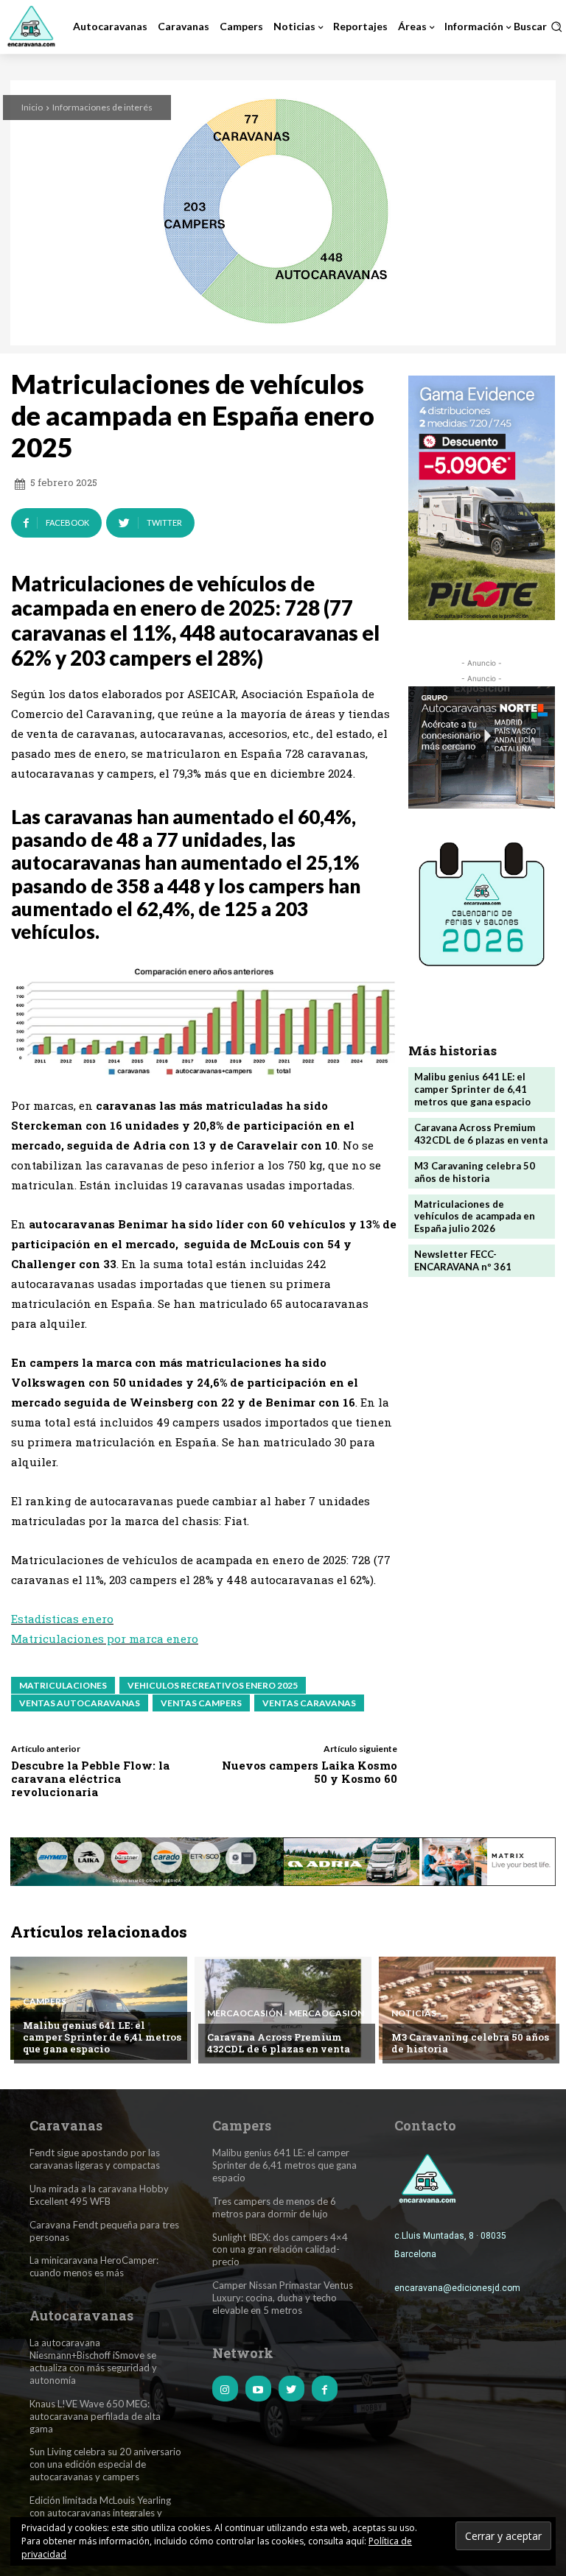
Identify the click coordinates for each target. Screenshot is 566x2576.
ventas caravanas (309, 1703)
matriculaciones (63, 1685)
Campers (45, 2002)
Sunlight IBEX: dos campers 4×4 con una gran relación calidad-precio (280, 2250)
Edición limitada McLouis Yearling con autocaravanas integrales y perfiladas (100, 2513)
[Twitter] (291, 2389)
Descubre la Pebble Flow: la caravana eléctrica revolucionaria (90, 1778)
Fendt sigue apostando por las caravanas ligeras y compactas (95, 2159)
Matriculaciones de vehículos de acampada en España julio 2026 (475, 1217)
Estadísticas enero (62, 1619)
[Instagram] (225, 2389)
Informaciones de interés (102, 107)
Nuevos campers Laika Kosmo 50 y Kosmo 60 (310, 1772)
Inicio (32, 107)
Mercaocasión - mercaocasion (286, 2013)
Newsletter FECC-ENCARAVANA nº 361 (463, 1260)
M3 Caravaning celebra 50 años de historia (475, 1172)
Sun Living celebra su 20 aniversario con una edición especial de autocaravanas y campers (105, 2464)
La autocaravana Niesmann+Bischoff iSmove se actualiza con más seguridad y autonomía (93, 2361)
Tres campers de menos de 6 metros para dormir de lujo (274, 2207)
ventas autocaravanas (80, 1703)
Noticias (414, 2013)
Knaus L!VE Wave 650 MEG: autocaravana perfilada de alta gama (95, 2416)
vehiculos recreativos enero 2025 (213, 1685)
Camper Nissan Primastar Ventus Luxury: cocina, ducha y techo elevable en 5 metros (283, 2298)
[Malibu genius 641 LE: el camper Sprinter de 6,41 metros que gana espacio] (99, 2008)
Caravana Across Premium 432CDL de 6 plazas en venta (481, 1134)
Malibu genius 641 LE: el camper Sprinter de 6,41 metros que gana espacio (472, 1089)
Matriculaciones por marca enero (105, 1639)
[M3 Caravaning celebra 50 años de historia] (467, 2008)
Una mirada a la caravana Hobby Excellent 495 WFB (99, 2195)
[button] (538, 27)
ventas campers (201, 1703)
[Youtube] (258, 2389)
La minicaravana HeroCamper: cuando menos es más (94, 2266)
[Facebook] (325, 2389)
